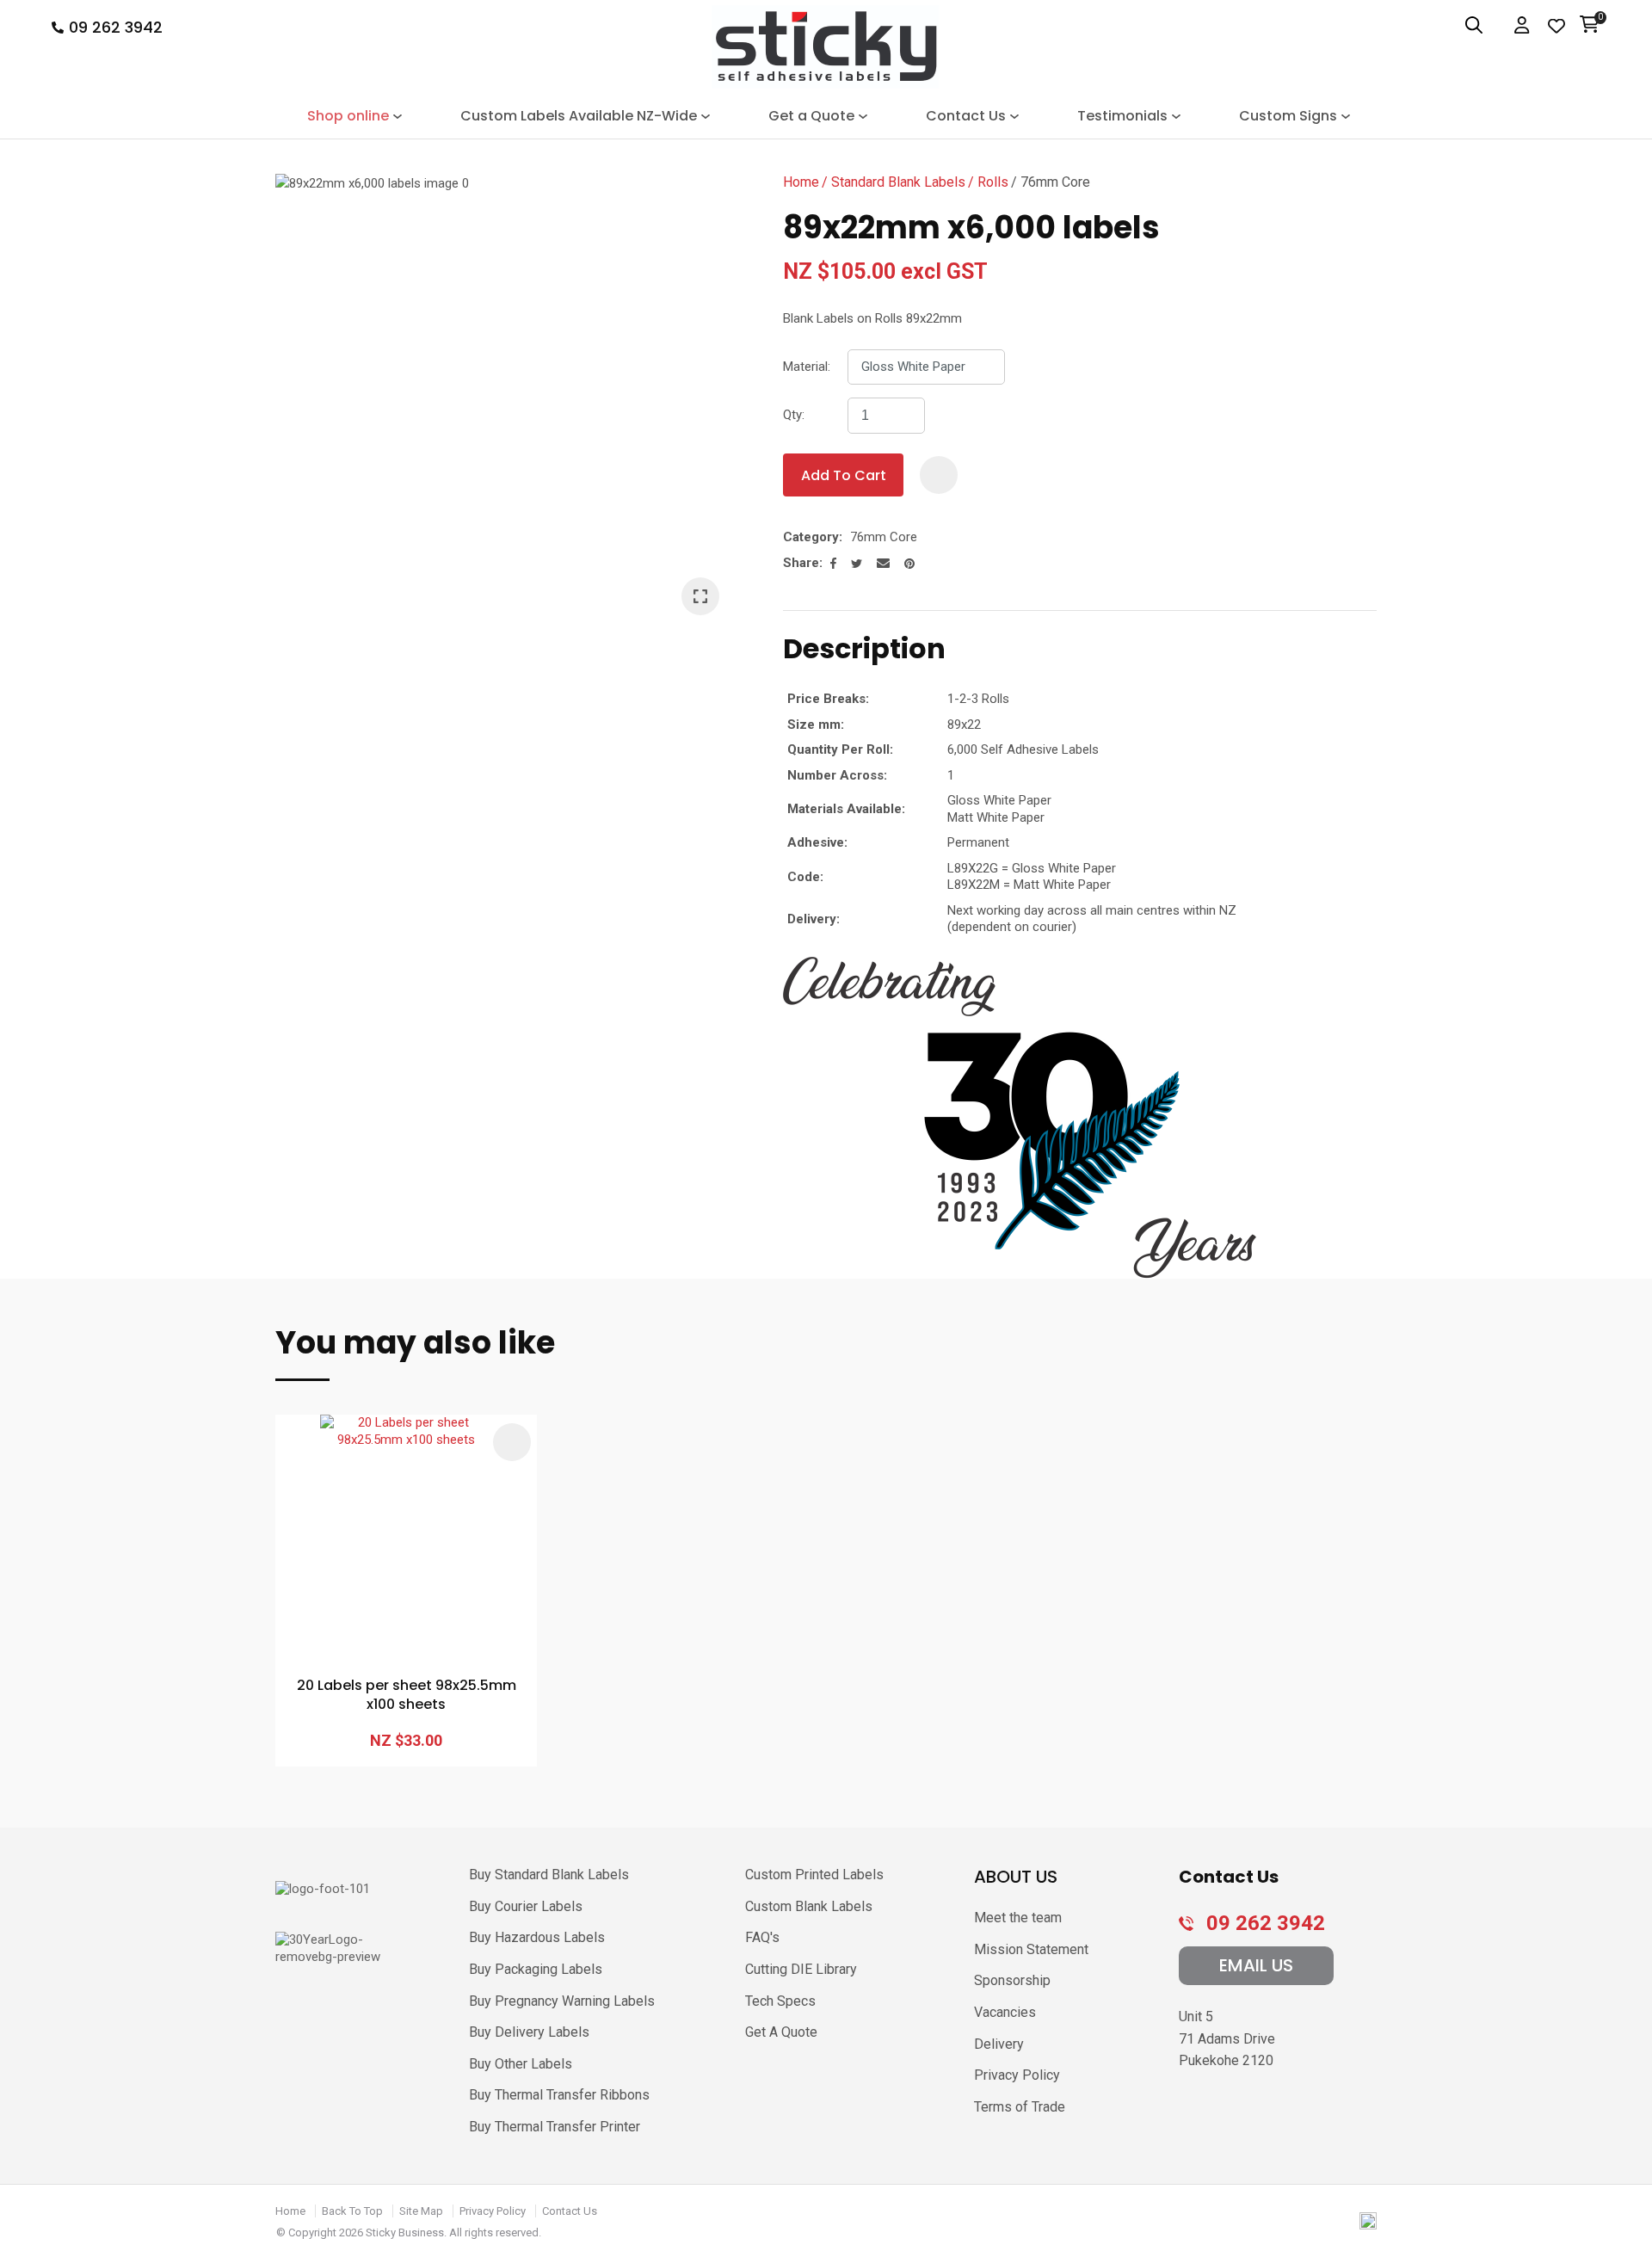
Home (801, 182)
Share (801, 563)
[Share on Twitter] (857, 564)
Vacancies (1005, 2012)
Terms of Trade (1020, 2107)
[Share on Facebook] (833, 563)
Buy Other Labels (521, 2064)
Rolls (993, 182)
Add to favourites (512, 1442)
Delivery (999, 2044)
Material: (807, 367)
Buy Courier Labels (526, 1906)
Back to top (352, 2211)
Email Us (1256, 1965)
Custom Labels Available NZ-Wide (579, 116)
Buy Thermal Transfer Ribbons (559, 2095)
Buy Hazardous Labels (537, 1937)
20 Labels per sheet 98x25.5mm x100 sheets (407, 1695)
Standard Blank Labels (898, 182)
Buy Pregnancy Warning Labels (562, 2001)
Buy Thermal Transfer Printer (555, 2127)
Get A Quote (781, 2032)
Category (811, 537)
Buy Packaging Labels (536, 1969)
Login (1523, 26)
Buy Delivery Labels (529, 2032)
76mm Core (1055, 182)
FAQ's (762, 1937)
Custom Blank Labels (809, 1906)
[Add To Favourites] (939, 475)
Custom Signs (1288, 116)
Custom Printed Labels (814, 1875)
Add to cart (844, 475)
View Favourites (1556, 26)
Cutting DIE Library (801, 1969)
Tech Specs (780, 2001)
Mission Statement (1031, 1949)
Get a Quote (811, 116)
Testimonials (1122, 116)
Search (1464, 26)
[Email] (883, 563)
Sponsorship (1012, 1980)
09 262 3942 (116, 28)
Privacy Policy (1017, 2075)
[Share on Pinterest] (909, 564)
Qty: (794, 415)
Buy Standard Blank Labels (549, 1875)
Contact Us (966, 116)
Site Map (421, 2211)
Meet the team (1018, 1918)
